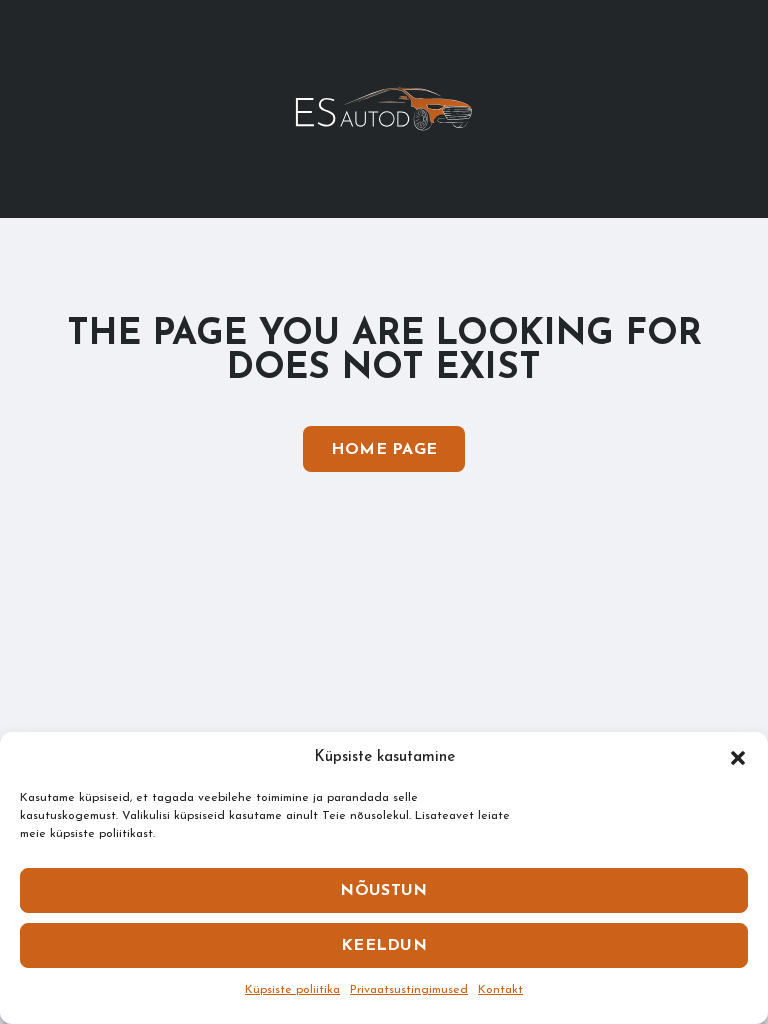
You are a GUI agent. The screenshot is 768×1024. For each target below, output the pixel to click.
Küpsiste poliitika (292, 990)
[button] (738, 758)
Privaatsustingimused (409, 990)
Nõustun (383, 891)
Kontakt (500, 990)
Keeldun (384, 946)
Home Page (384, 450)
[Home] (384, 108)
